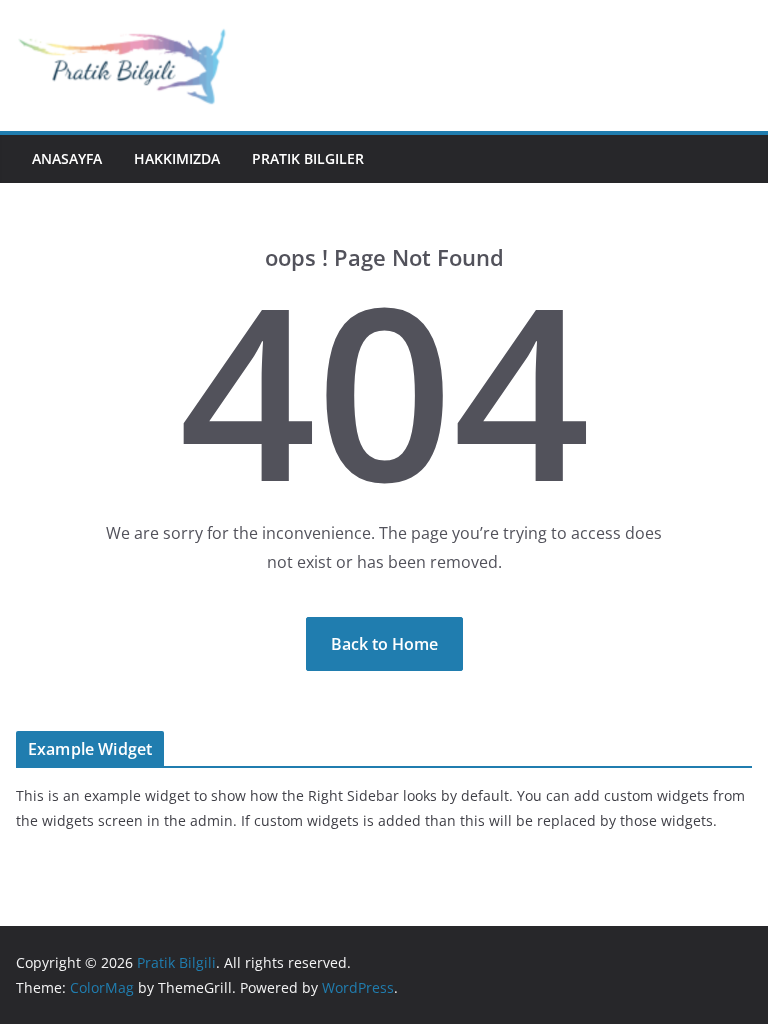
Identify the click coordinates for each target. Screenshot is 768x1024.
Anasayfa (67, 158)
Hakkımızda (177, 158)
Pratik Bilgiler (308, 158)
